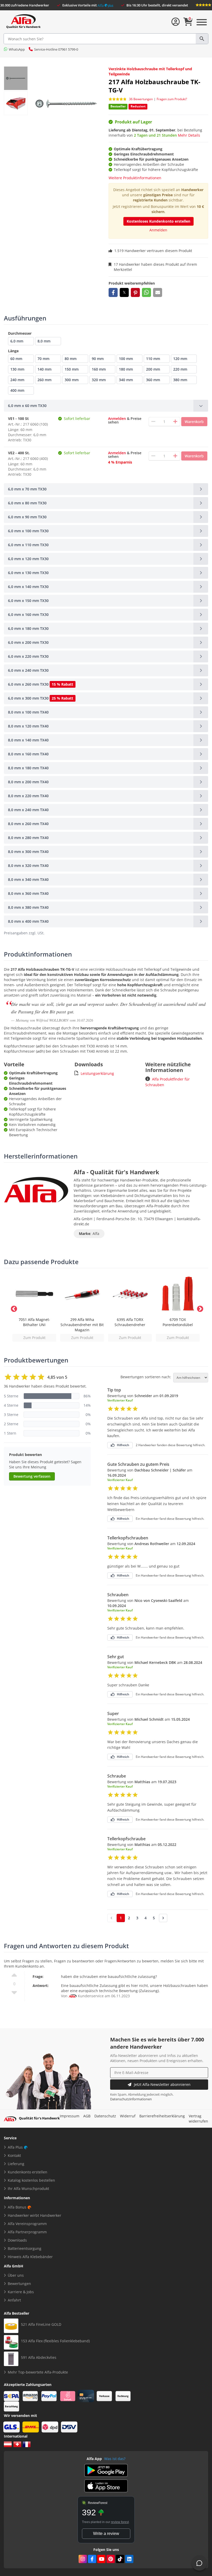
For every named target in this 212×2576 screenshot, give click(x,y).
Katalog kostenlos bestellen (31, 2180)
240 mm (17, 380)
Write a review (106, 2534)
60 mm (16, 359)
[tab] (106, 406)
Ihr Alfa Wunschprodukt (28, 2189)
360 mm (153, 380)
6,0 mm (17, 341)
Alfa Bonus (17, 2207)
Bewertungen (19, 2284)
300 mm (72, 380)
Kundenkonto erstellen (28, 2172)
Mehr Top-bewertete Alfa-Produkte (38, 2372)
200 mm (153, 369)
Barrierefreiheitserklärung (162, 2116)
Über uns (16, 2275)
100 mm (126, 359)
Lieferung (16, 2164)
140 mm (44, 369)
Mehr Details (189, 135)
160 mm (99, 369)
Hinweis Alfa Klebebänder (30, 2257)
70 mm (43, 359)
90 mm (98, 359)
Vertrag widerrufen (198, 2119)
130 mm (17, 369)
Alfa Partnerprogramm (27, 2232)
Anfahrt (14, 2300)
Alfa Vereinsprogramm (27, 2224)
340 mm (126, 380)
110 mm (153, 359)
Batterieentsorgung (25, 2248)
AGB (87, 2116)
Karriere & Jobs (21, 2292)
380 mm (180, 380)
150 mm (72, 369)
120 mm (180, 359)
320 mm (99, 380)
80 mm (71, 359)
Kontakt (14, 2155)
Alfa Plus (15, 2147)
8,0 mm (44, 341)
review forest (120, 2522)
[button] (113, 292)
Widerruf (128, 2116)
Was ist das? (115, 2459)
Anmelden (158, 230)
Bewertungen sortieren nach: (146, 1377)
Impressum (70, 2116)
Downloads (17, 2240)
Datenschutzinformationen (131, 2099)
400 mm (17, 390)
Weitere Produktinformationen (135, 178)
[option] (34, 1308)
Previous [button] (13, 1308)
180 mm (126, 369)
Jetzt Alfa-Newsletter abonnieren (162, 2084)
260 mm (44, 380)
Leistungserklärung (97, 1073)
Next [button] (199, 1308)
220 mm (180, 369)
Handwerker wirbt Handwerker (35, 2215)
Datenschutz (105, 2116)
